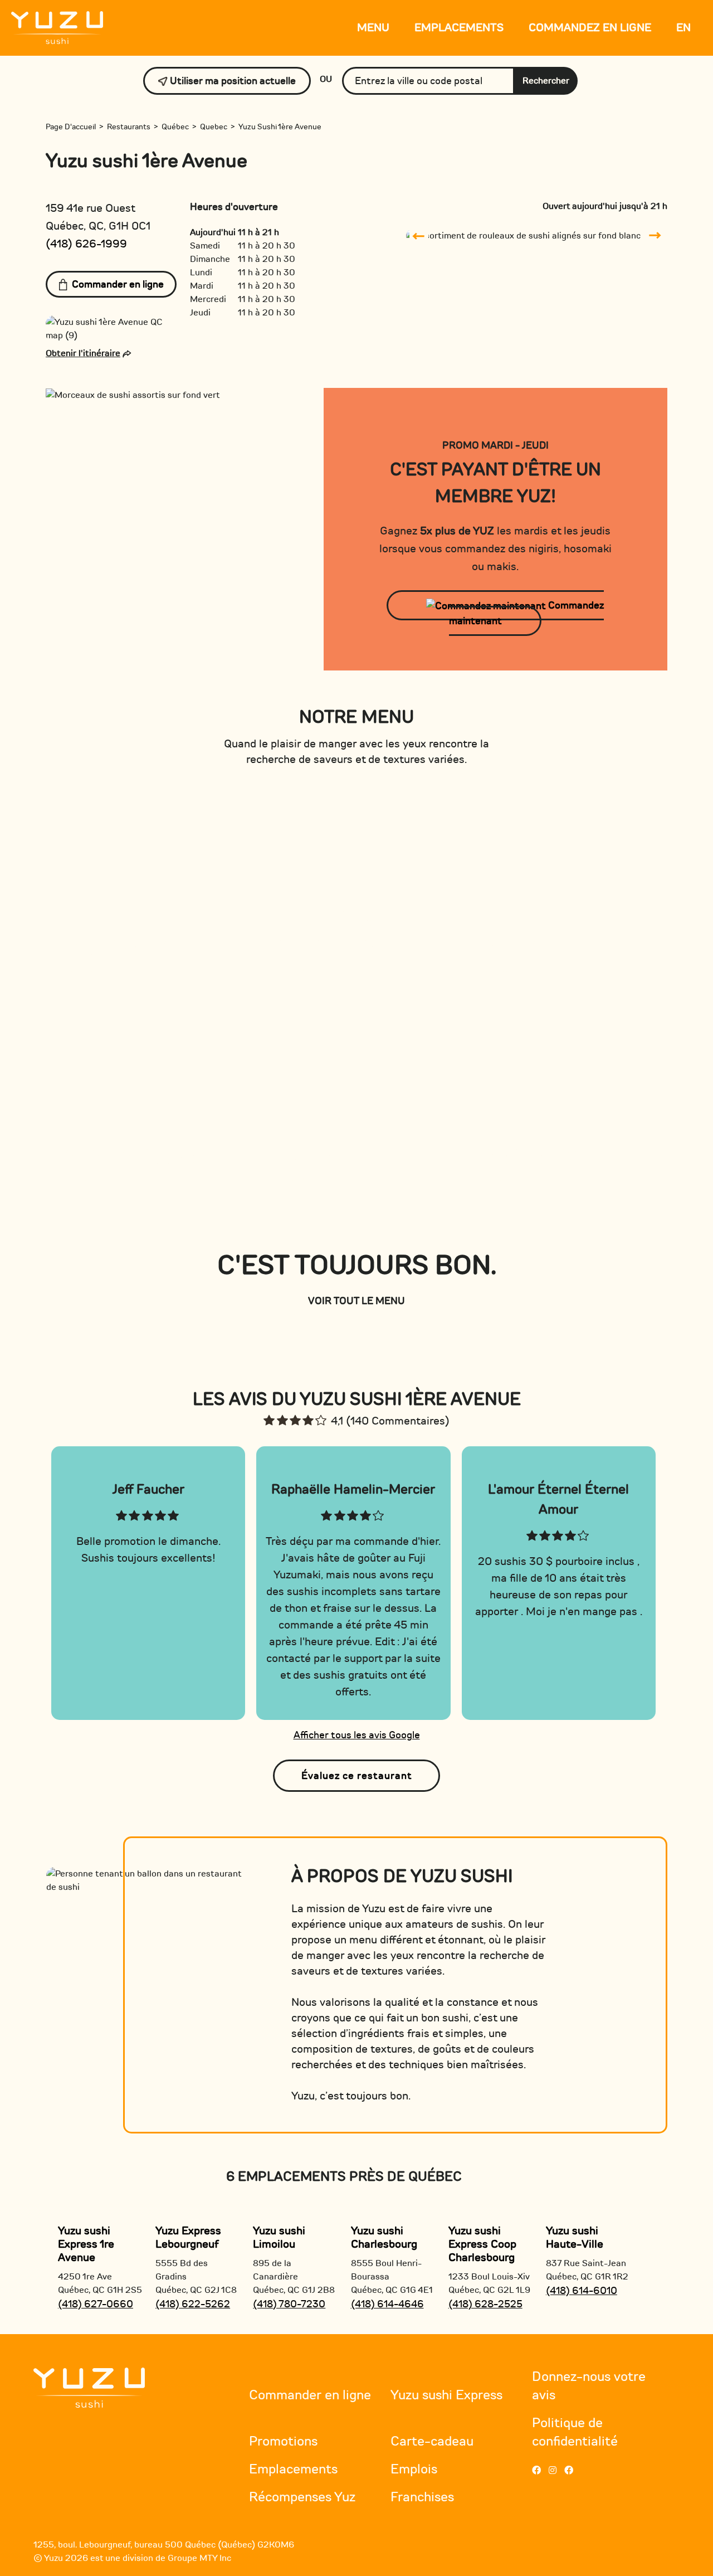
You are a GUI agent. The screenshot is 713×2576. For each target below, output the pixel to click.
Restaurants (129, 127)
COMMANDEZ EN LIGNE (590, 28)
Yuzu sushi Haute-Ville (575, 2237)
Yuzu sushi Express (446, 2395)
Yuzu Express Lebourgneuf (188, 2237)
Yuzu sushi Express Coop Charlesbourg (482, 2244)
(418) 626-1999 (86, 244)
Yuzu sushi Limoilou (279, 2237)
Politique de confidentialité (575, 2432)
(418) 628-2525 (485, 2304)
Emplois (414, 2469)
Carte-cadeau (432, 2441)
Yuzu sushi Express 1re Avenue (86, 2244)
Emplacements (459, 28)
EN (683, 28)
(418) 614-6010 (582, 2291)
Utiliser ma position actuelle (232, 81)
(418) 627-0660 (96, 2304)
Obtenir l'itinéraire (83, 353)
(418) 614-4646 (387, 2304)
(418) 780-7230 (289, 2304)
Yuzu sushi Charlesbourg (384, 2237)
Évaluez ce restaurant (357, 1776)
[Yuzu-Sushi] (57, 27)
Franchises (422, 2497)
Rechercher (546, 81)
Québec (175, 127)
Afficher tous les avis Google (357, 1735)
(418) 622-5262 (193, 2304)
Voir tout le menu (356, 1301)
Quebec (214, 127)
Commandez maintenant (526, 613)
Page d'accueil (71, 127)
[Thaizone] (89, 2387)
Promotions (283, 2441)
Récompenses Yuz (302, 2497)
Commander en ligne (118, 284)
